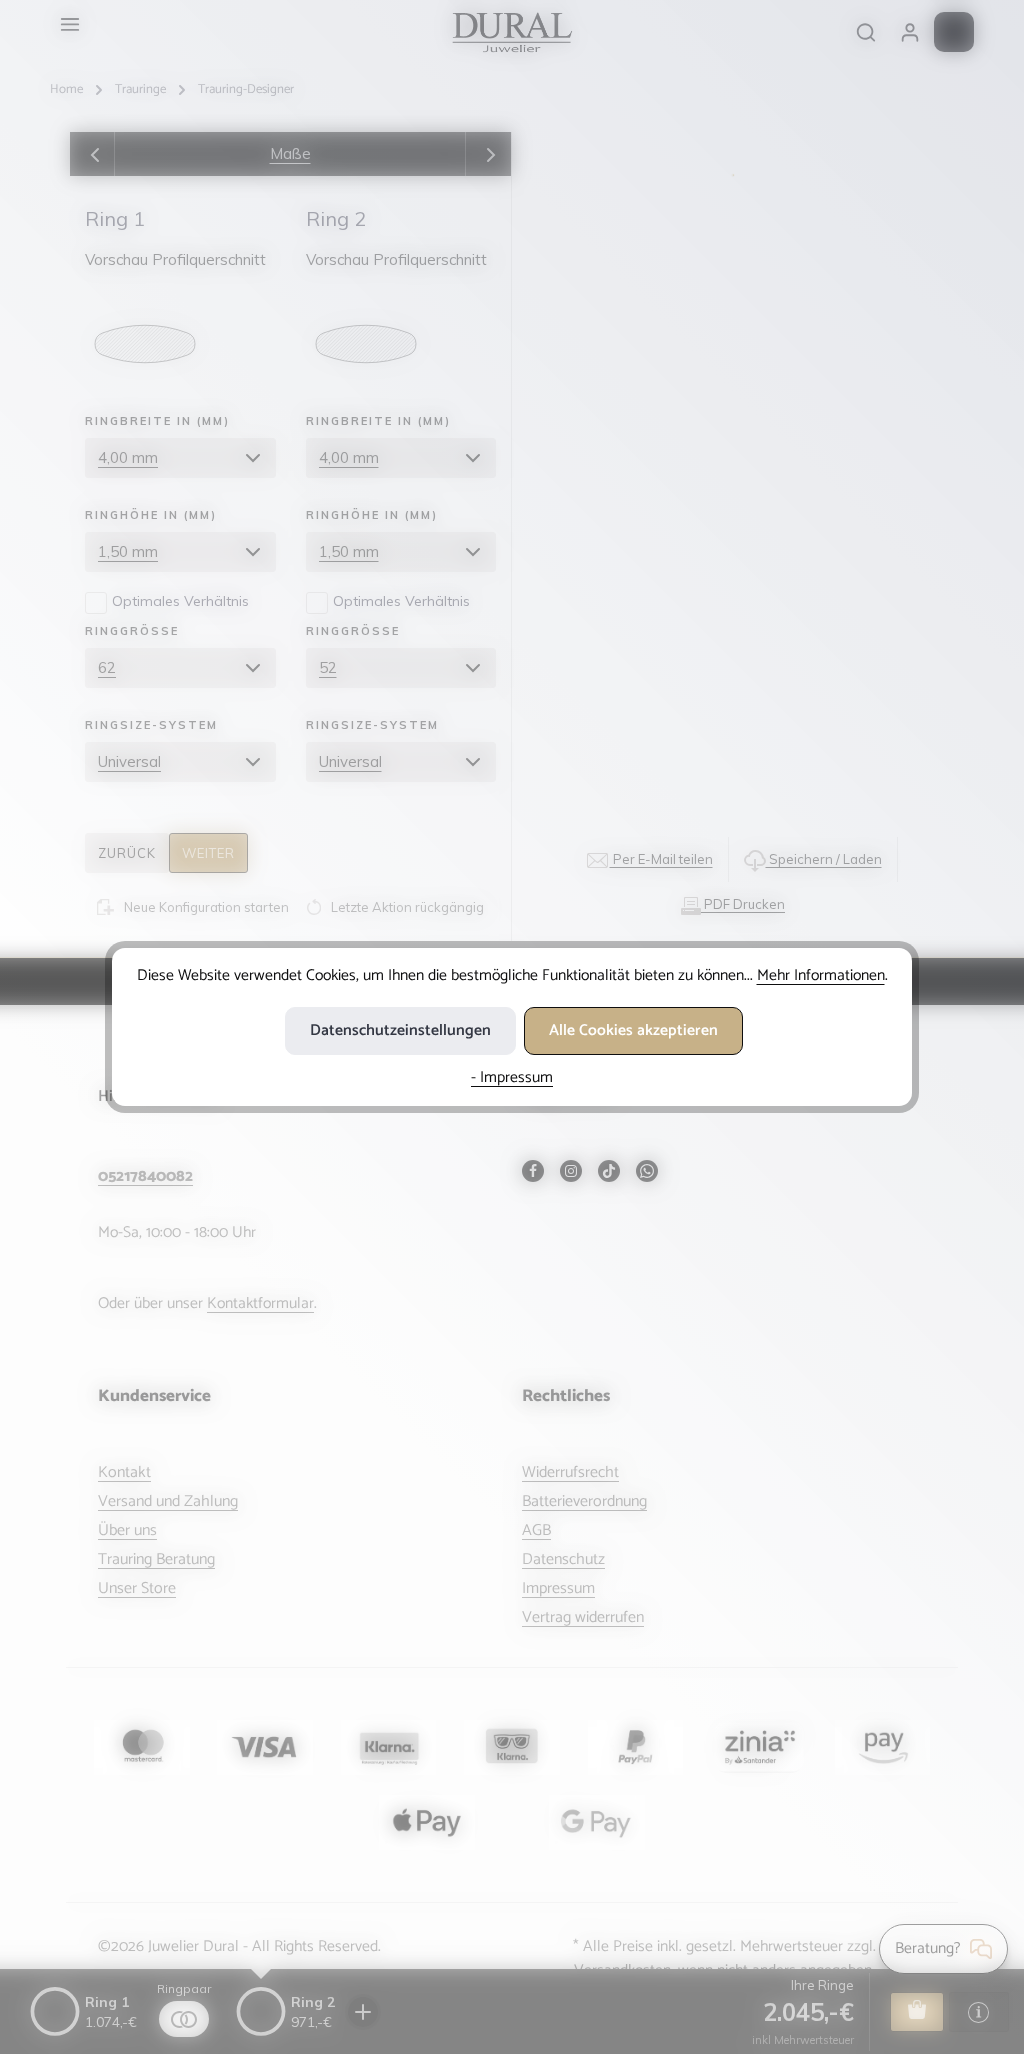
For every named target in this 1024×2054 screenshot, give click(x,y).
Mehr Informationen (821, 975)
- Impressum (512, 1077)
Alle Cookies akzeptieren (633, 1030)
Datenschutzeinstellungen (400, 1030)
